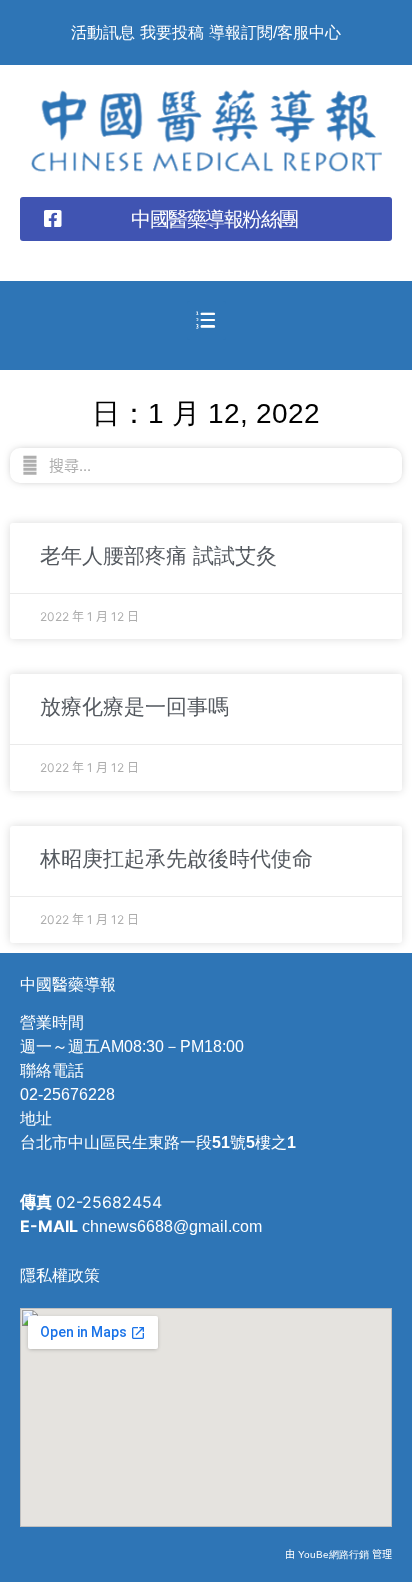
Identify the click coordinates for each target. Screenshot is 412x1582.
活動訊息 (103, 32)
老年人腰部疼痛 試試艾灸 (158, 555)
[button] (206, 219)
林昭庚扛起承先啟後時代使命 (176, 858)
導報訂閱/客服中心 (275, 32)
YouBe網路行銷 (333, 1554)
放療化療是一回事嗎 (134, 706)
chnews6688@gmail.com (172, 1226)
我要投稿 (172, 32)
